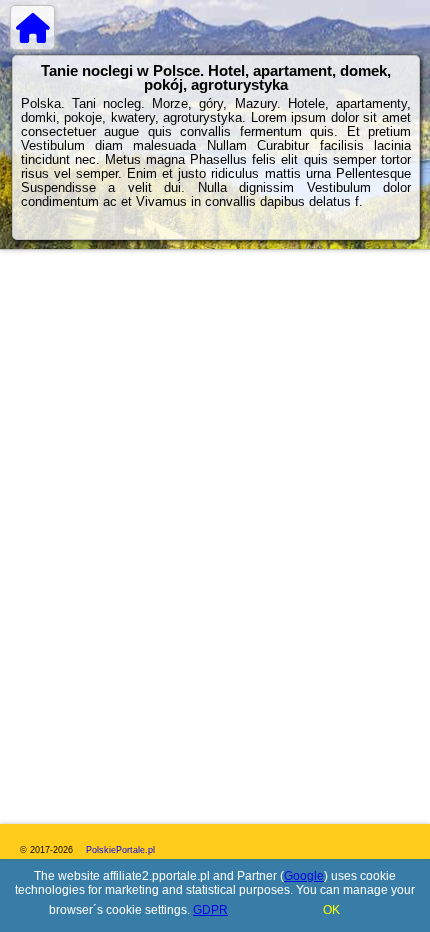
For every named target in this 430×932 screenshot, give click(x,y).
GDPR (210, 910)
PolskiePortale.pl (120, 850)
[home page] (32, 27)
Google (304, 876)
